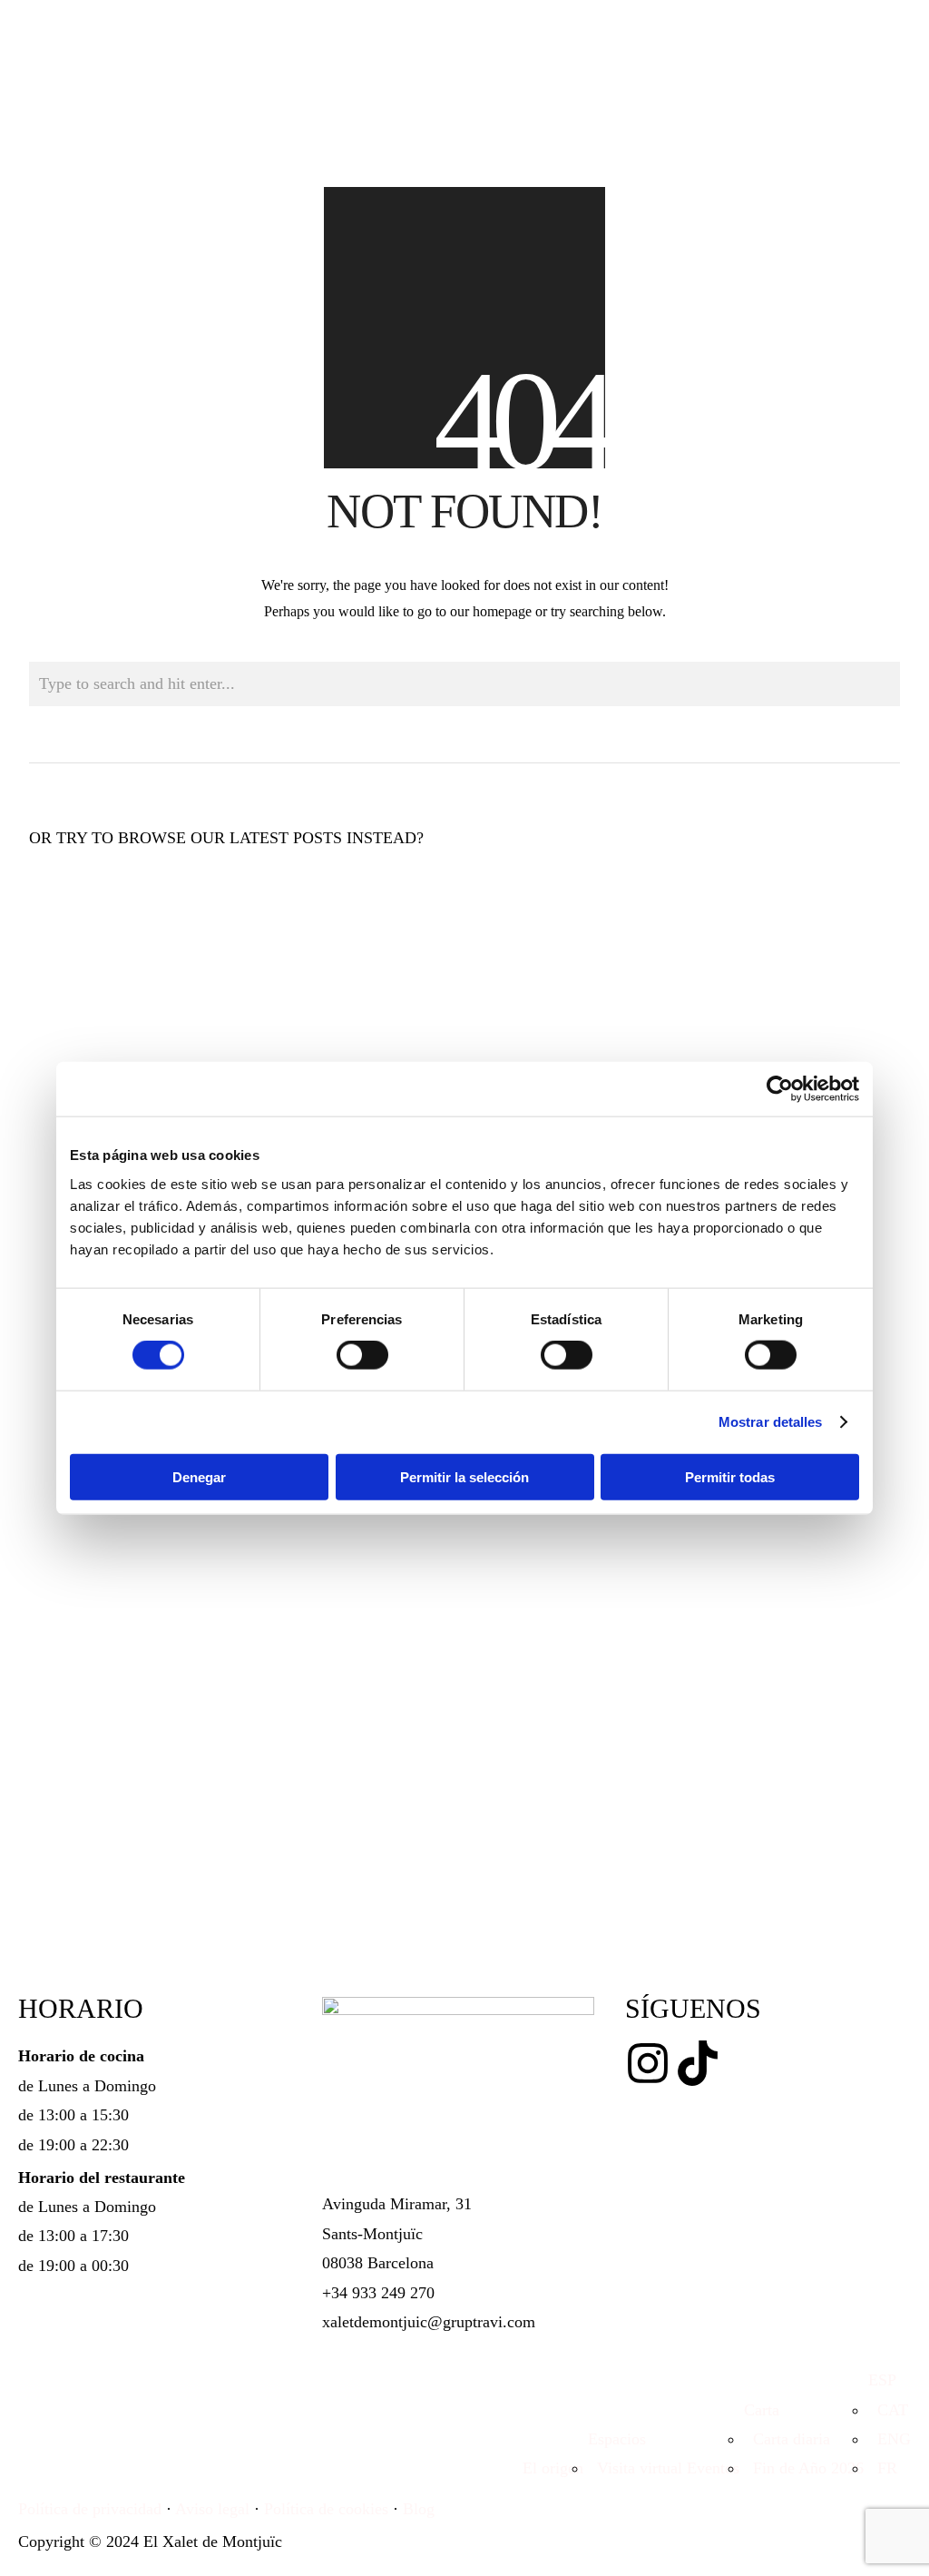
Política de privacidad (90, 2509)
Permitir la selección (464, 1476)
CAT (888, 2410)
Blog (419, 2509)
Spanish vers (189, 1018)
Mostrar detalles (771, 1422)
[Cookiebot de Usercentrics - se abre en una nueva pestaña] (780, 1089)
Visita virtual (635, 2468)
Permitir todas (730, 1476)
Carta (762, 2410)
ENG (890, 2439)
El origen (553, 2468)
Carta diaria (787, 2439)
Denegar (199, 1476)
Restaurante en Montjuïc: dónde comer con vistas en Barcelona (156, 960)
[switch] (362, 1355)
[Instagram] (648, 2063)
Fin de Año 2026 (804, 2468)
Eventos (713, 2468)
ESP (882, 2380)
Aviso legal (212, 2509)
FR (883, 2468)
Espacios (617, 2439)
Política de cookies (326, 2509)
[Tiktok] (698, 2063)
